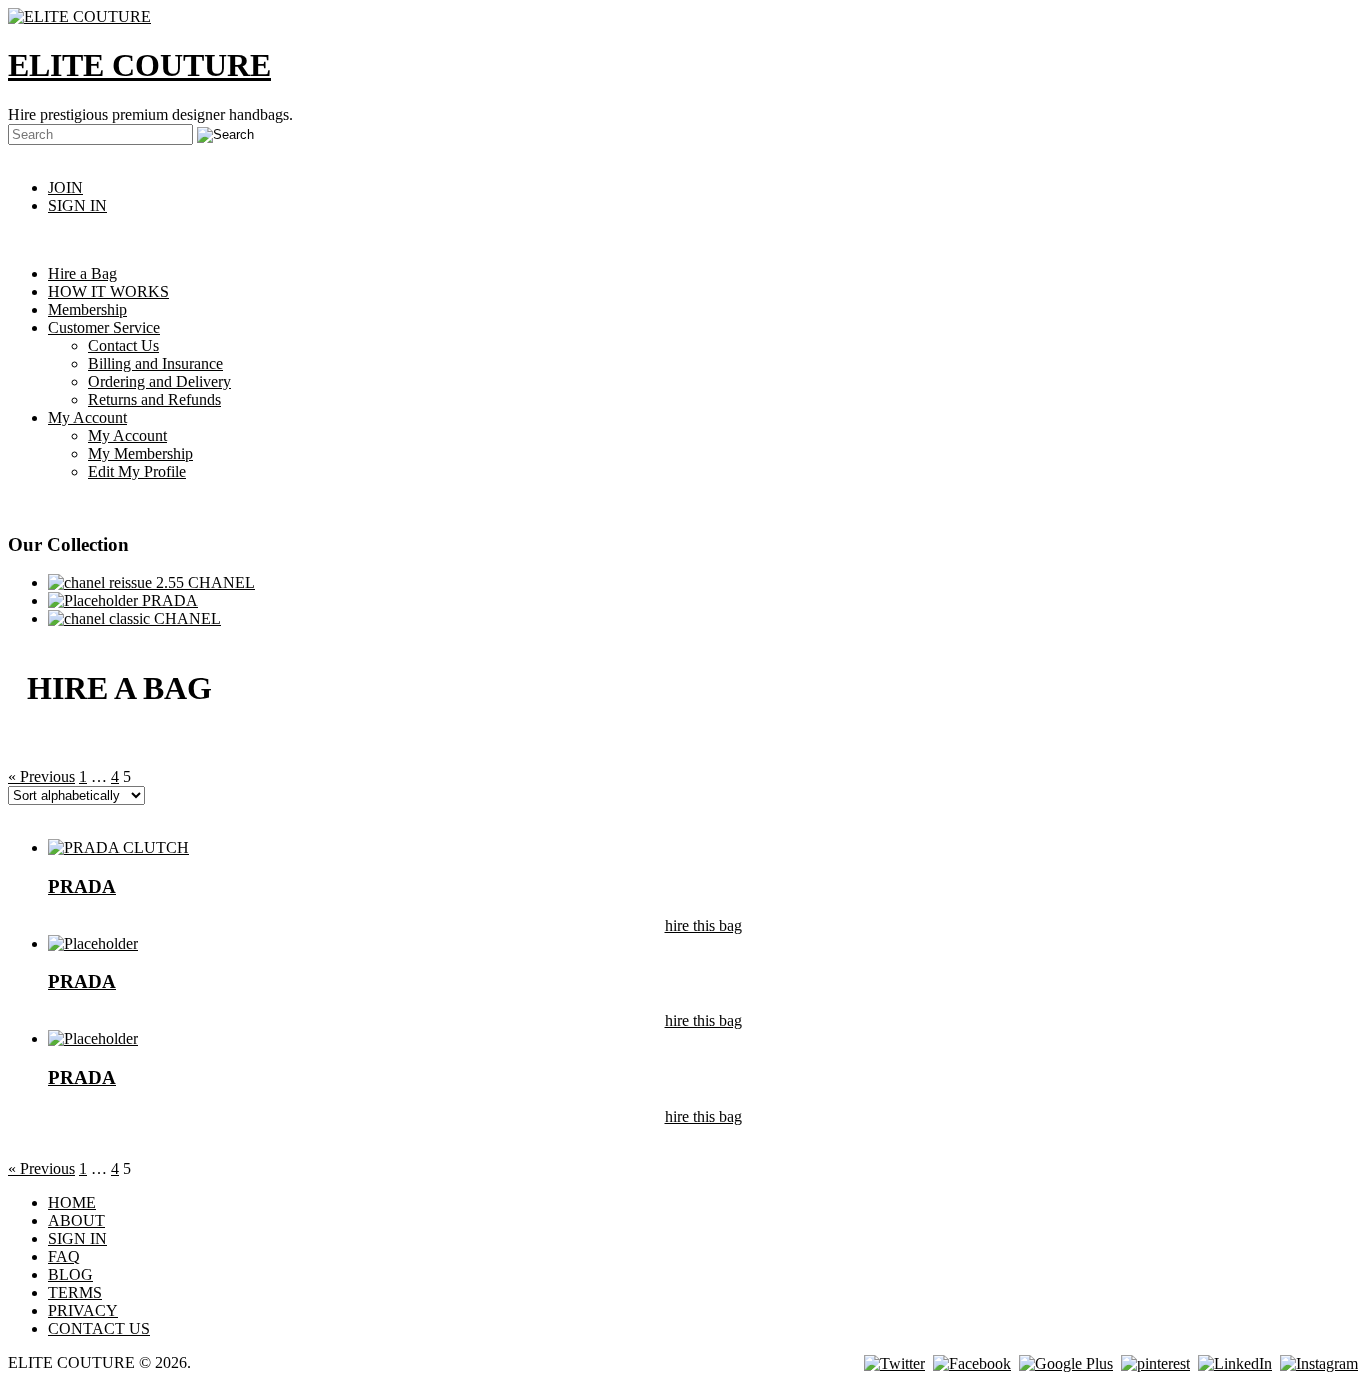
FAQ (64, 1256)
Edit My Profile (137, 471)
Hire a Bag (82, 273)
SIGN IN (77, 205)
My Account (87, 417)
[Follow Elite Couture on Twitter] (894, 1362)
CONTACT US (99, 1328)
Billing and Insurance (155, 363)
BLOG (70, 1274)
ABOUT (76, 1220)
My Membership (140, 453)
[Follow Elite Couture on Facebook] (972, 1362)
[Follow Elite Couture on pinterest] (1155, 1362)
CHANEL (219, 582)
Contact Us (123, 345)
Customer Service (104, 327)
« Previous (41, 776)
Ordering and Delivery (159, 381)
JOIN (65, 187)
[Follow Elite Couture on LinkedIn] (1235, 1362)
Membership (87, 309)
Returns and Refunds (154, 399)
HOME (72, 1202)
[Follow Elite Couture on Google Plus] (1066, 1362)
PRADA (168, 600)
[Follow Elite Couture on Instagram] (1319, 1362)
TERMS (75, 1292)
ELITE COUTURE (139, 65)
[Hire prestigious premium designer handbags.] (79, 16)
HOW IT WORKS (108, 291)
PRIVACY (83, 1310)
